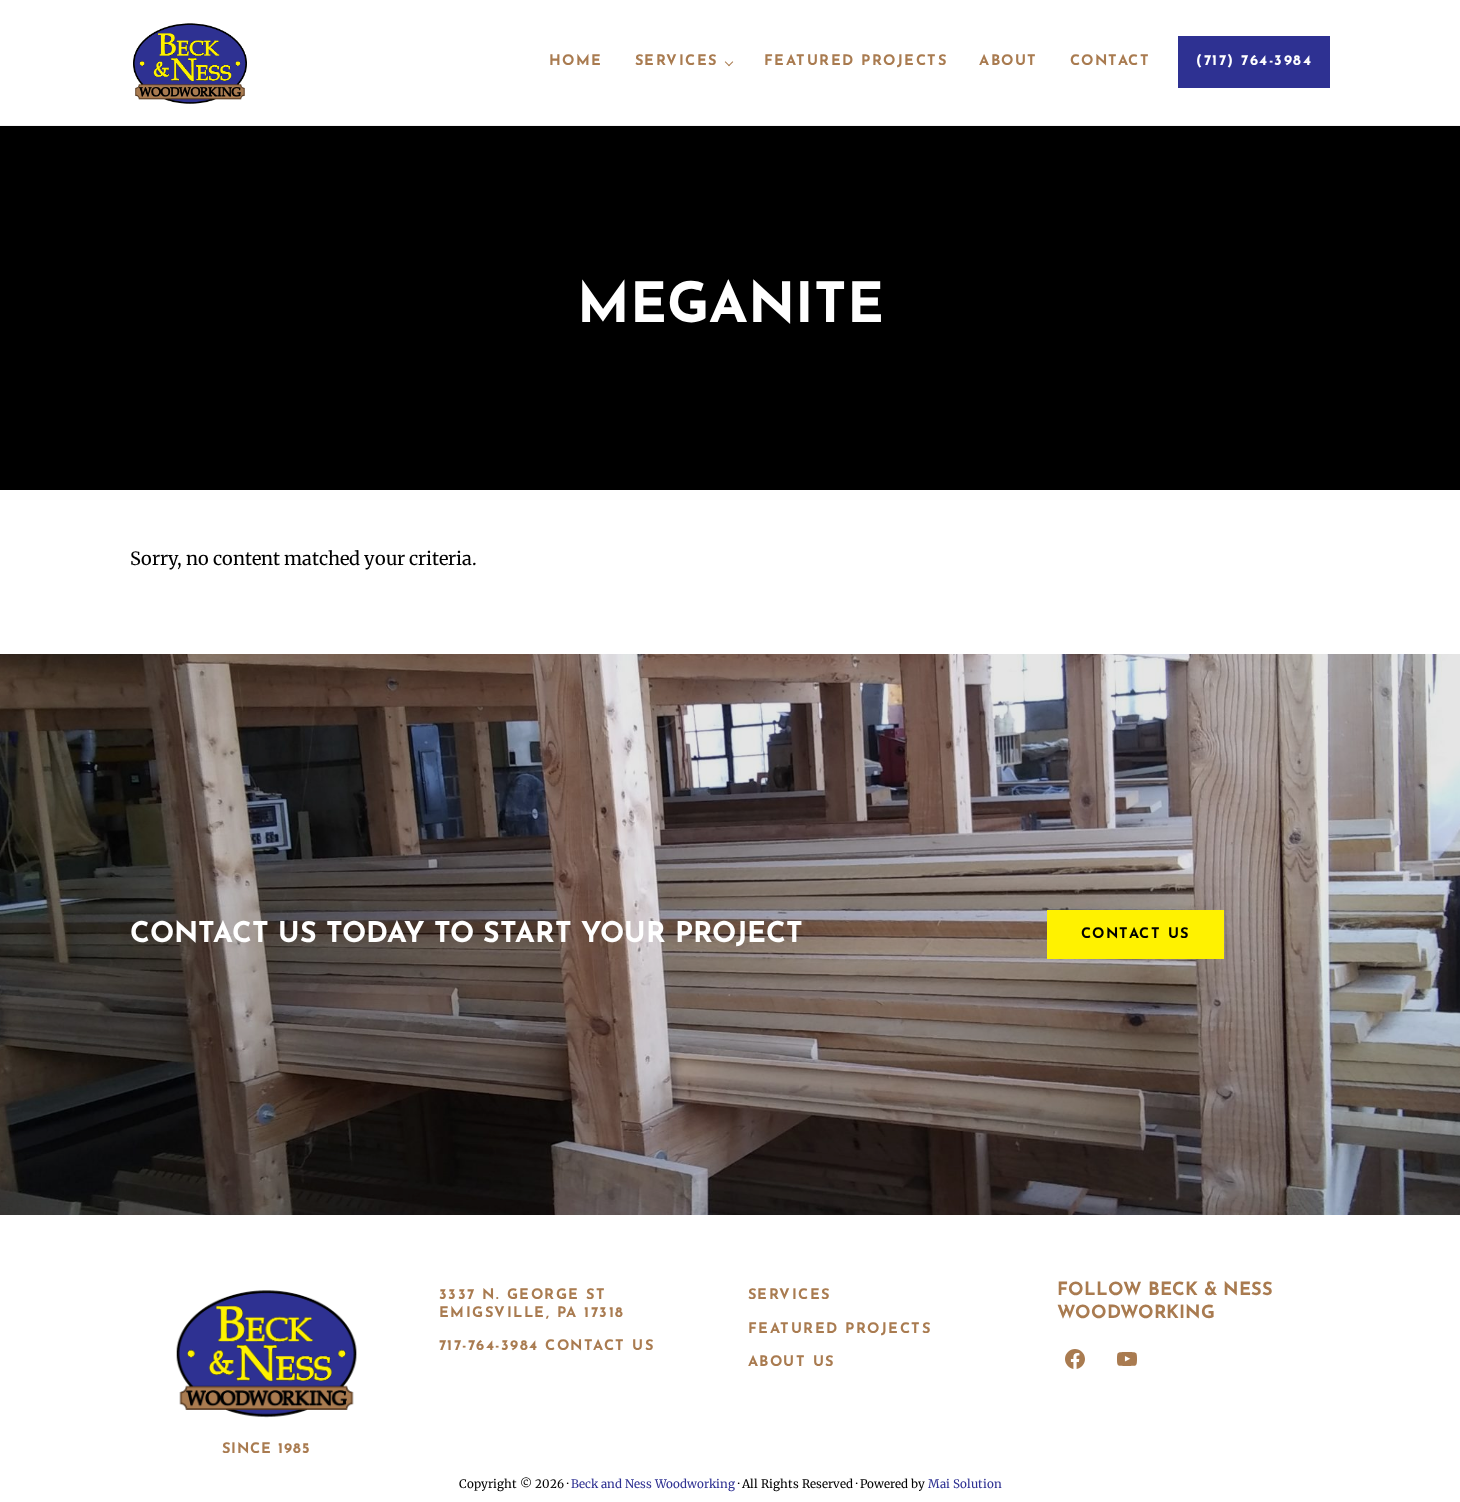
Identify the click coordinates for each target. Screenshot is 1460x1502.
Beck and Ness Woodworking (653, 1484)
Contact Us (1135, 934)
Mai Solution (965, 1484)
